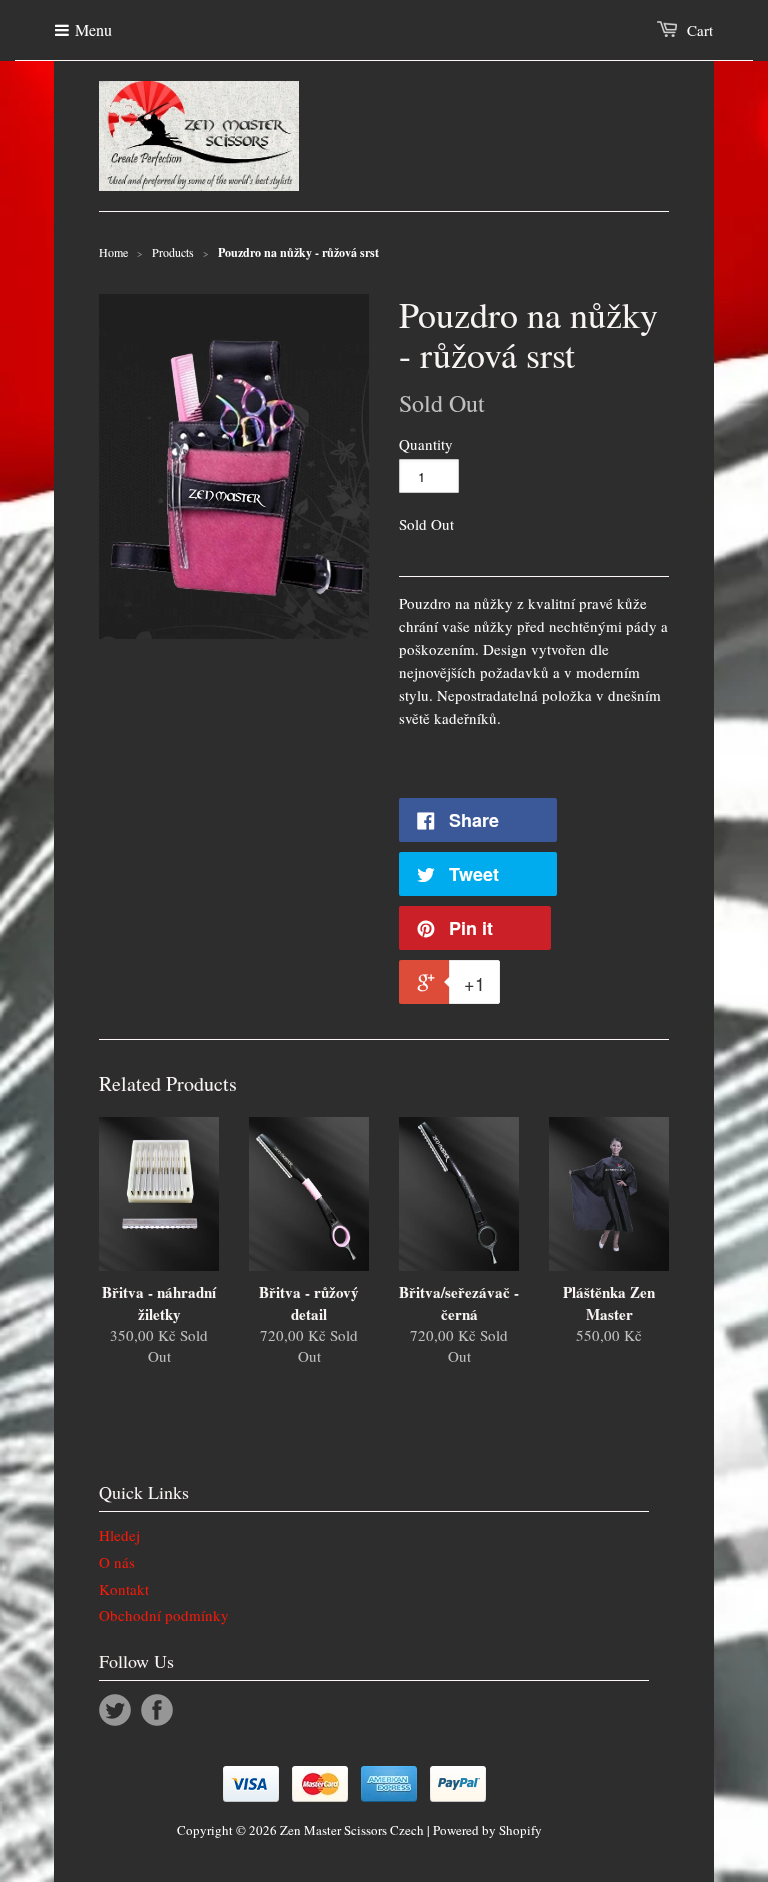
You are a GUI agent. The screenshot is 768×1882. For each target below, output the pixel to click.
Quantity (426, 444)
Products (173, 252)
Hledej (119, 1535)
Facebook (157, 1710)
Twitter (115, 1710)
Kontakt (124, 1589)
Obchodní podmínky (164, 1615)
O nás (117, 1562)
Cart (700, 30)
